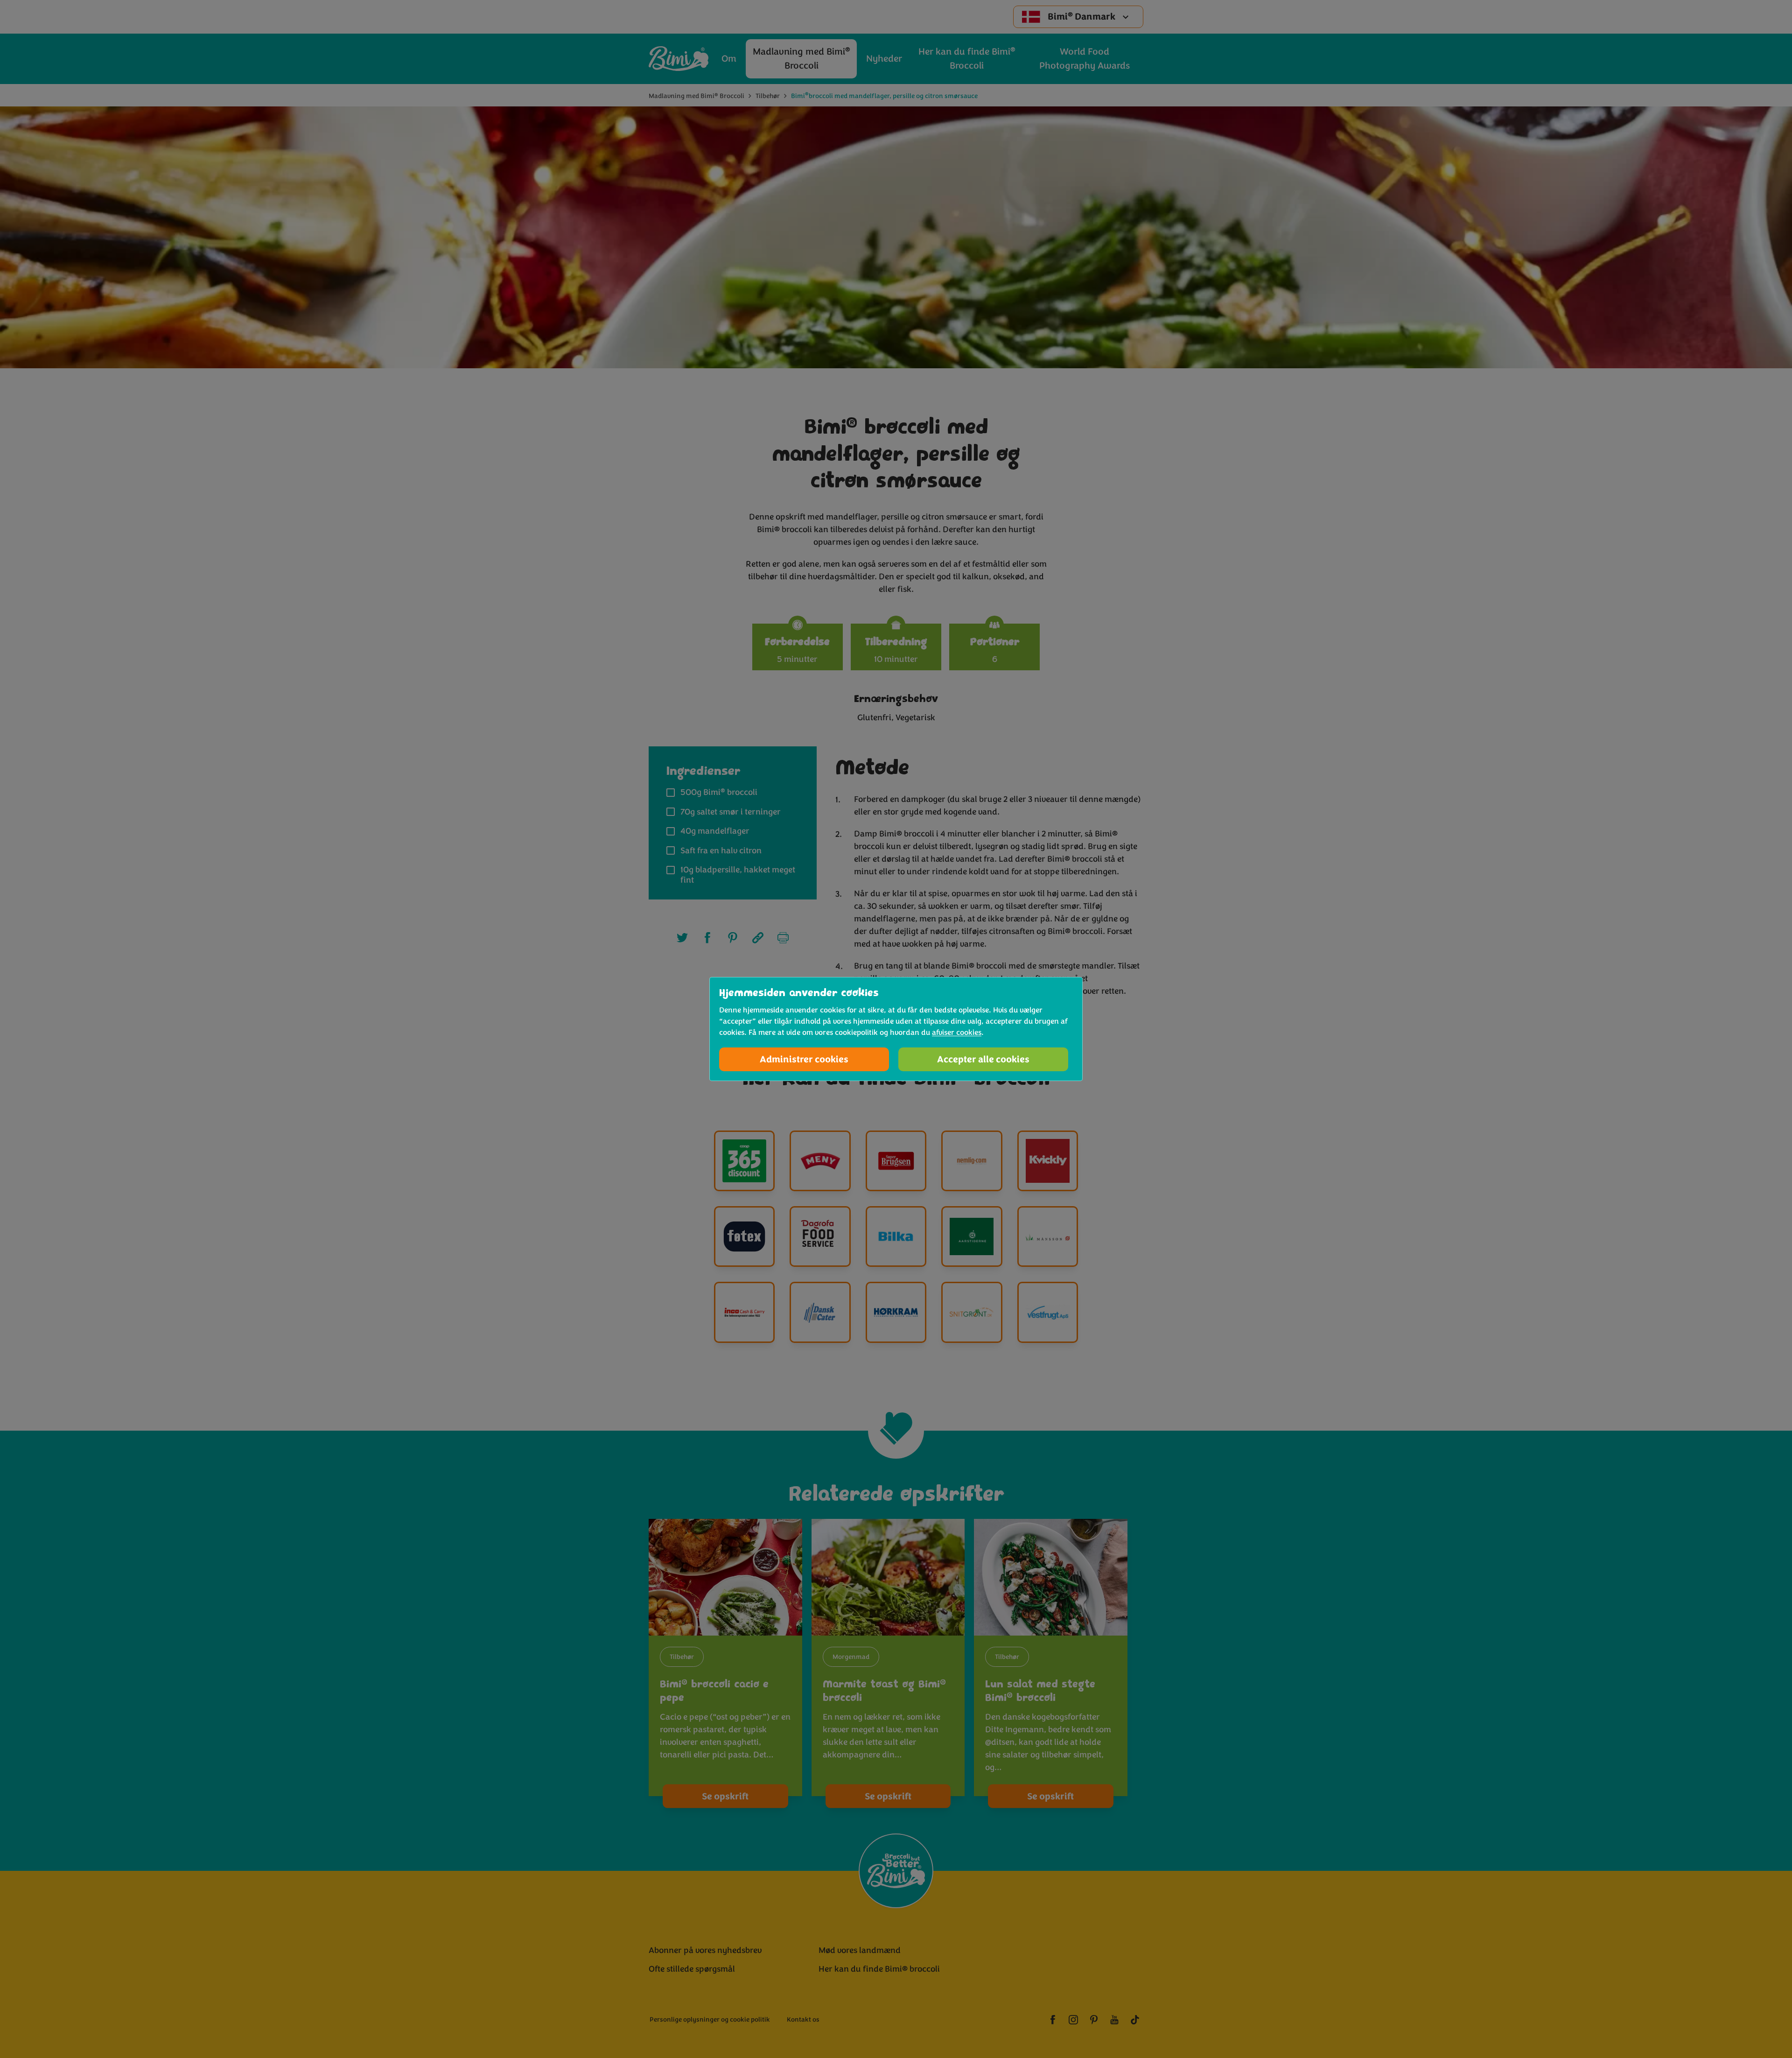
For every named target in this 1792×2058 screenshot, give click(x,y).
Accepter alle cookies (983, 1059)
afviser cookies (957, 1033)
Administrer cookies (804, 1059)
